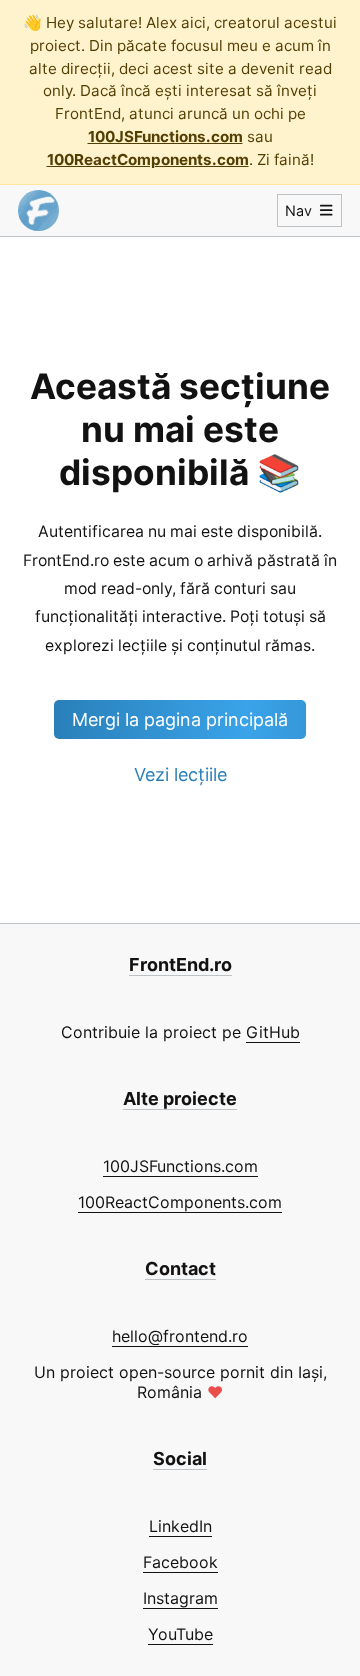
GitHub (273, 1032)
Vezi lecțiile (180, 774)
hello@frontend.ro (180, 1336)
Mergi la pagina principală (180, 719)
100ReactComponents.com (148, 159)
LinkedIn (180, 1526)
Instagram (180, 1598)
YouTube (180, 1634)
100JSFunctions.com (165, 136)
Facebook (180, 1562)
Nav (298, 210)
